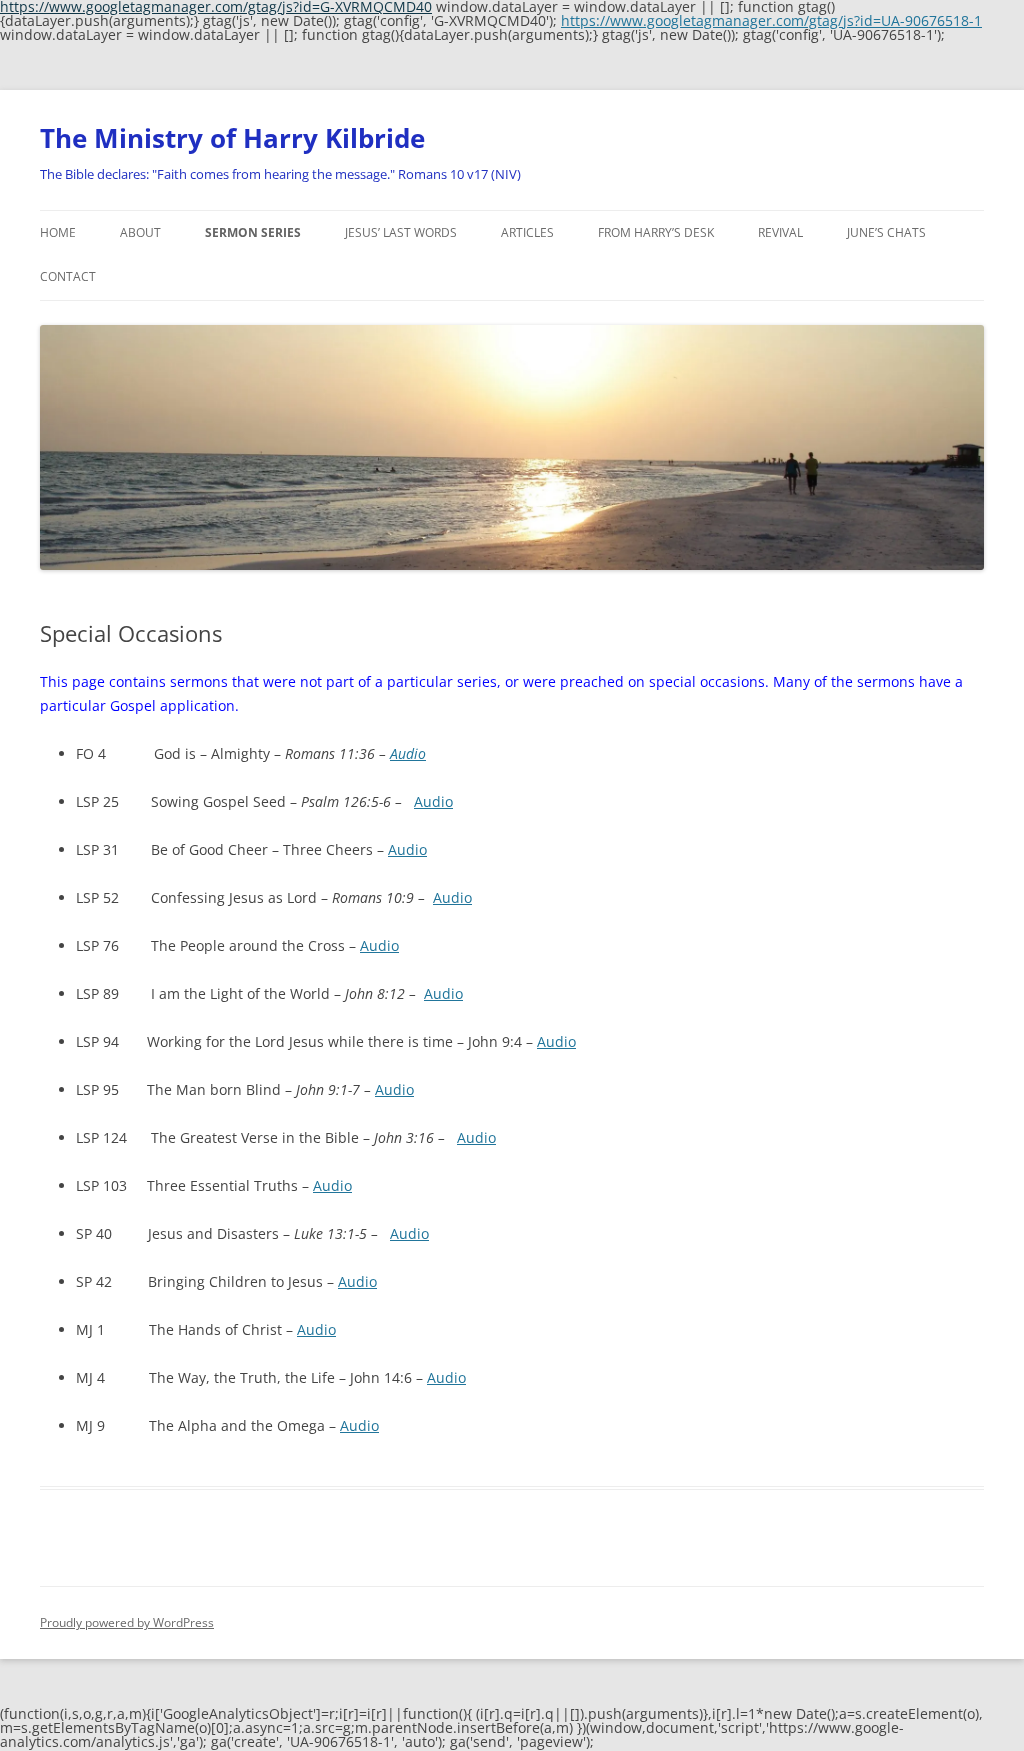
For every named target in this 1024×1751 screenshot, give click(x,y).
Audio (408, 753)
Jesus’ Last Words (401, 232)
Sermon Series (253, 232)
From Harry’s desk (656, 232)
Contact (68, 276)
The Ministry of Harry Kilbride (232, 138)
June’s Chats (886, 232)
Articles (527, 232)
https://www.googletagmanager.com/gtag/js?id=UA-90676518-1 (771, 20)
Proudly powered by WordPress (127, 1622)
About (140, 232)
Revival (780, 232)
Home (58, 232)
